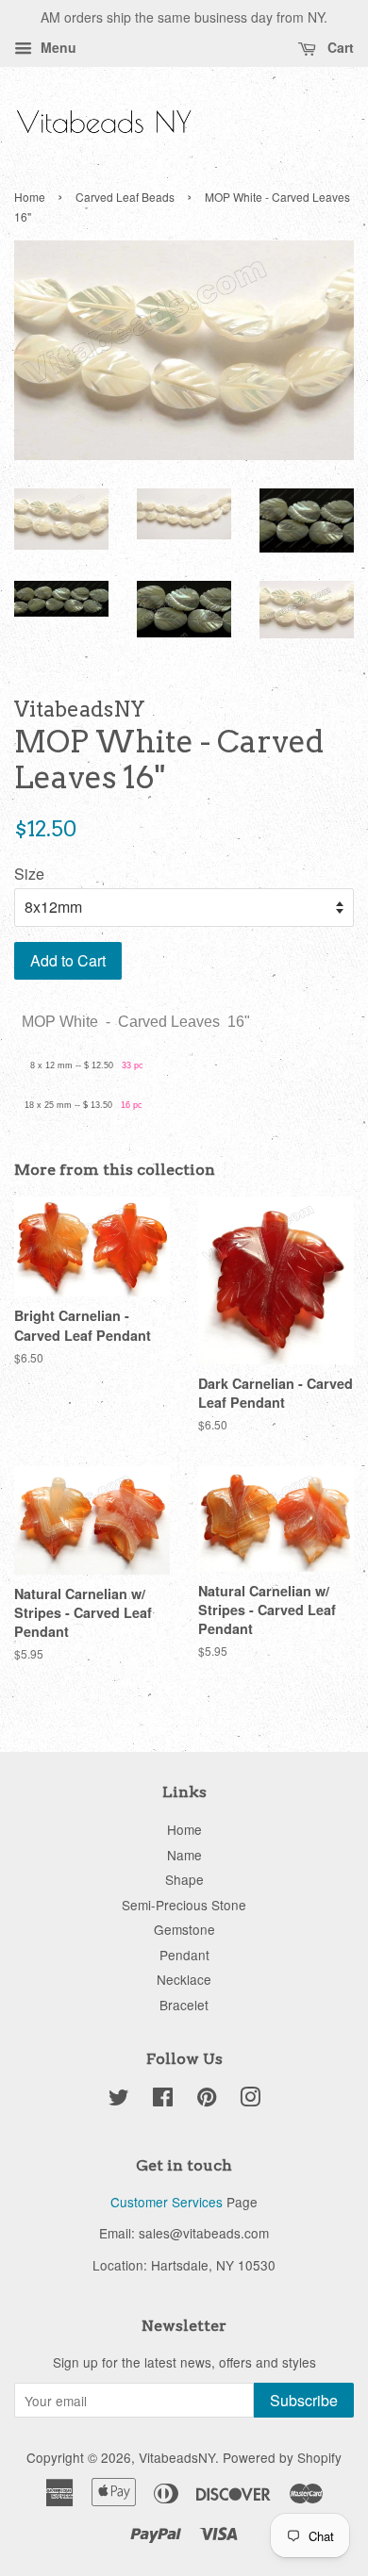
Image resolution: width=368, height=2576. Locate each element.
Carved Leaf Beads (125, 197)
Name (184, 1855)
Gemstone (184, 1929)
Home (30, 197)
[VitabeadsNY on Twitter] (119, 2100)
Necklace (184, 1979)
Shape (184, 1879)
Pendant (184, 1955)
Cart (339, 47)
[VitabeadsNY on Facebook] (163, 2100)
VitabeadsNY (177, 2457)
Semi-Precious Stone (184, 1905)
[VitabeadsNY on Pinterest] (207, 2100)
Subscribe (304, 2400)
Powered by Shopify (282, 2457)
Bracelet (184, 2005)
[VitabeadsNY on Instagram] (250, 2100)
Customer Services (167, 2202)
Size (29, 874)
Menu (57, 47)
